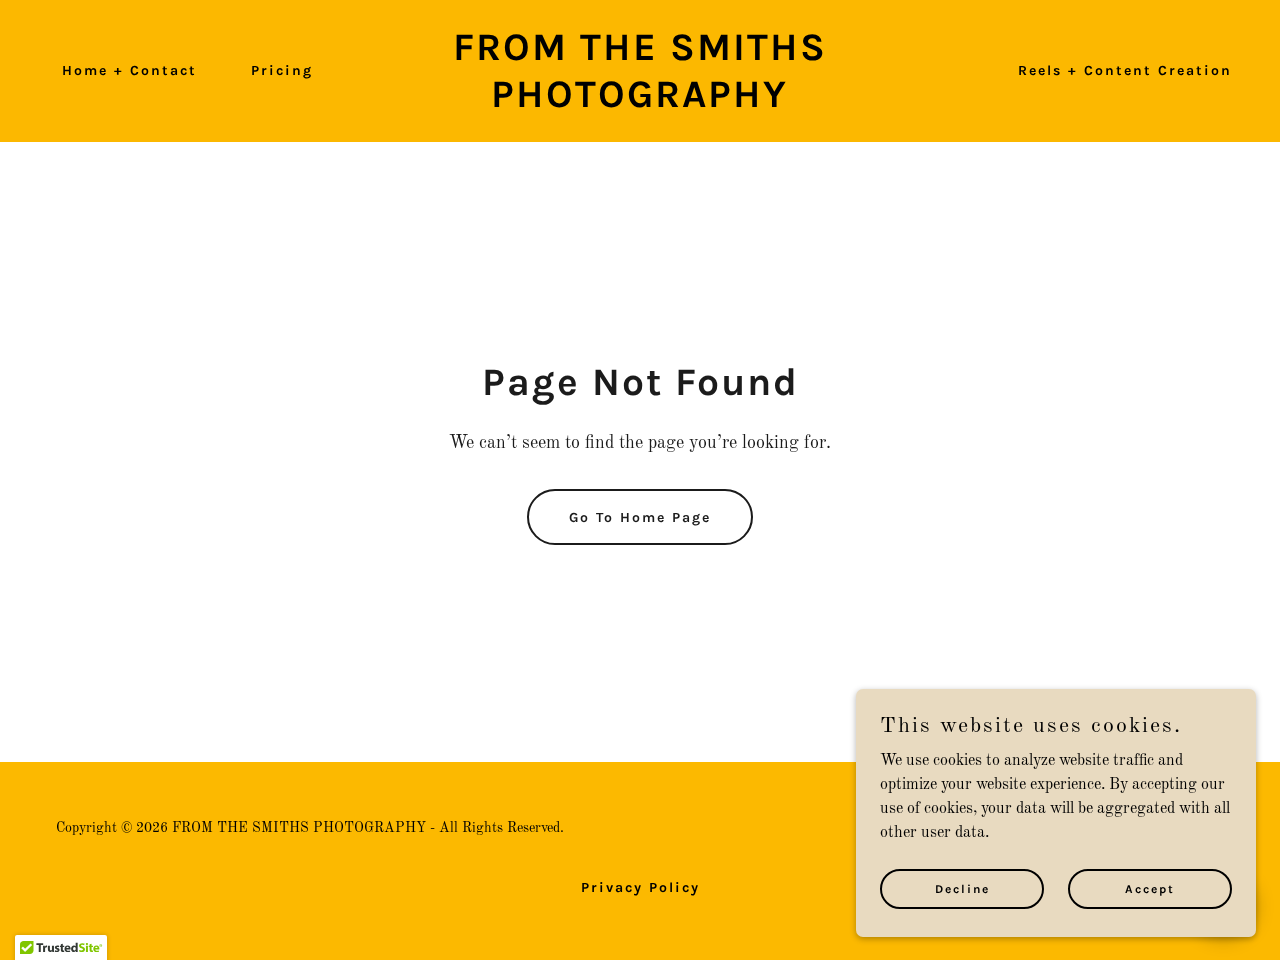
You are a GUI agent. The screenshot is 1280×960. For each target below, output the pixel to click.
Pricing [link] (282, 70)
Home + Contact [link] (129, 70)
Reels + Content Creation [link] (1125, 70)
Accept (1150, 888)
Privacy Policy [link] (640, 887)
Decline (962, 888)
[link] (640, 103)
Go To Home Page (640, 517)
